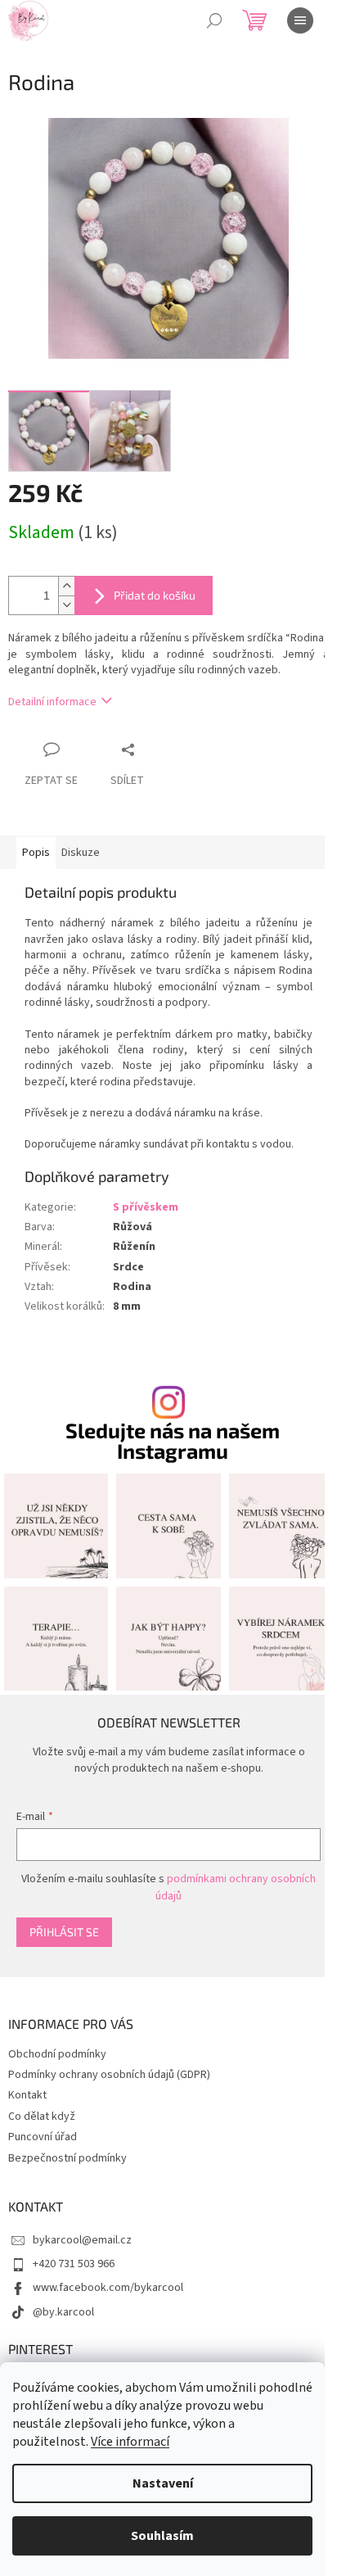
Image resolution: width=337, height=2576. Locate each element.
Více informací (130, 2442)
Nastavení (163, 2483)
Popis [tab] (36, 853)
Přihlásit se (64, 1932)
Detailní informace (52, 702)
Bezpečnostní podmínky (67, 2158)
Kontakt (27, 2095)
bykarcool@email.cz (82, 2240)
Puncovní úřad (43, 2137)
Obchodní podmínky (57, 2054)
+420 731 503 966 (74, 2264)
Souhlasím (162, 2536)
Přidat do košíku (155, 595)
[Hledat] (214, 20)
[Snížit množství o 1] (66, 605)
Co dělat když (42, 2116)
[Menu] (300, 20)
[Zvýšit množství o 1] (66, 586)
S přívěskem (146, 1207)
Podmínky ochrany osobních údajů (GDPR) (109, 2075)
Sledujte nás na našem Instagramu (173, 1441)
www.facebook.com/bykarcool (108, 2288)
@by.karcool (63, 2312)
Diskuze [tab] (81, 853)
